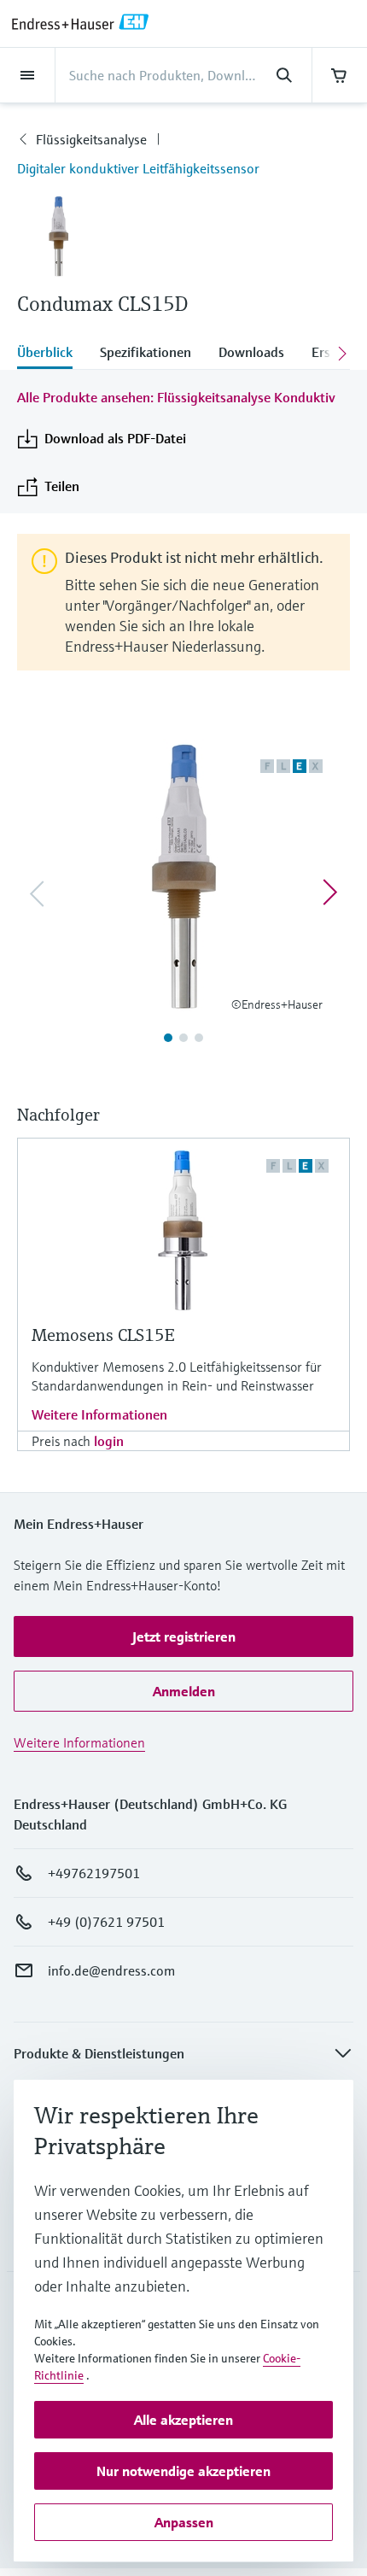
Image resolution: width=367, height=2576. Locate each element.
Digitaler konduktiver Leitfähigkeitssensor (138, 168)
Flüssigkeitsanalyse (91, 139)
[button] (183, 1636)
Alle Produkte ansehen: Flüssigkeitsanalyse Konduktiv (176, 397)
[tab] (52, 354)
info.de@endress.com (111, 1970)
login (109, 1441)
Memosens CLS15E (103, 1335)
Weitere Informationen (99, 1414)
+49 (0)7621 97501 (106, 1922)
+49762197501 (94, 1873)
